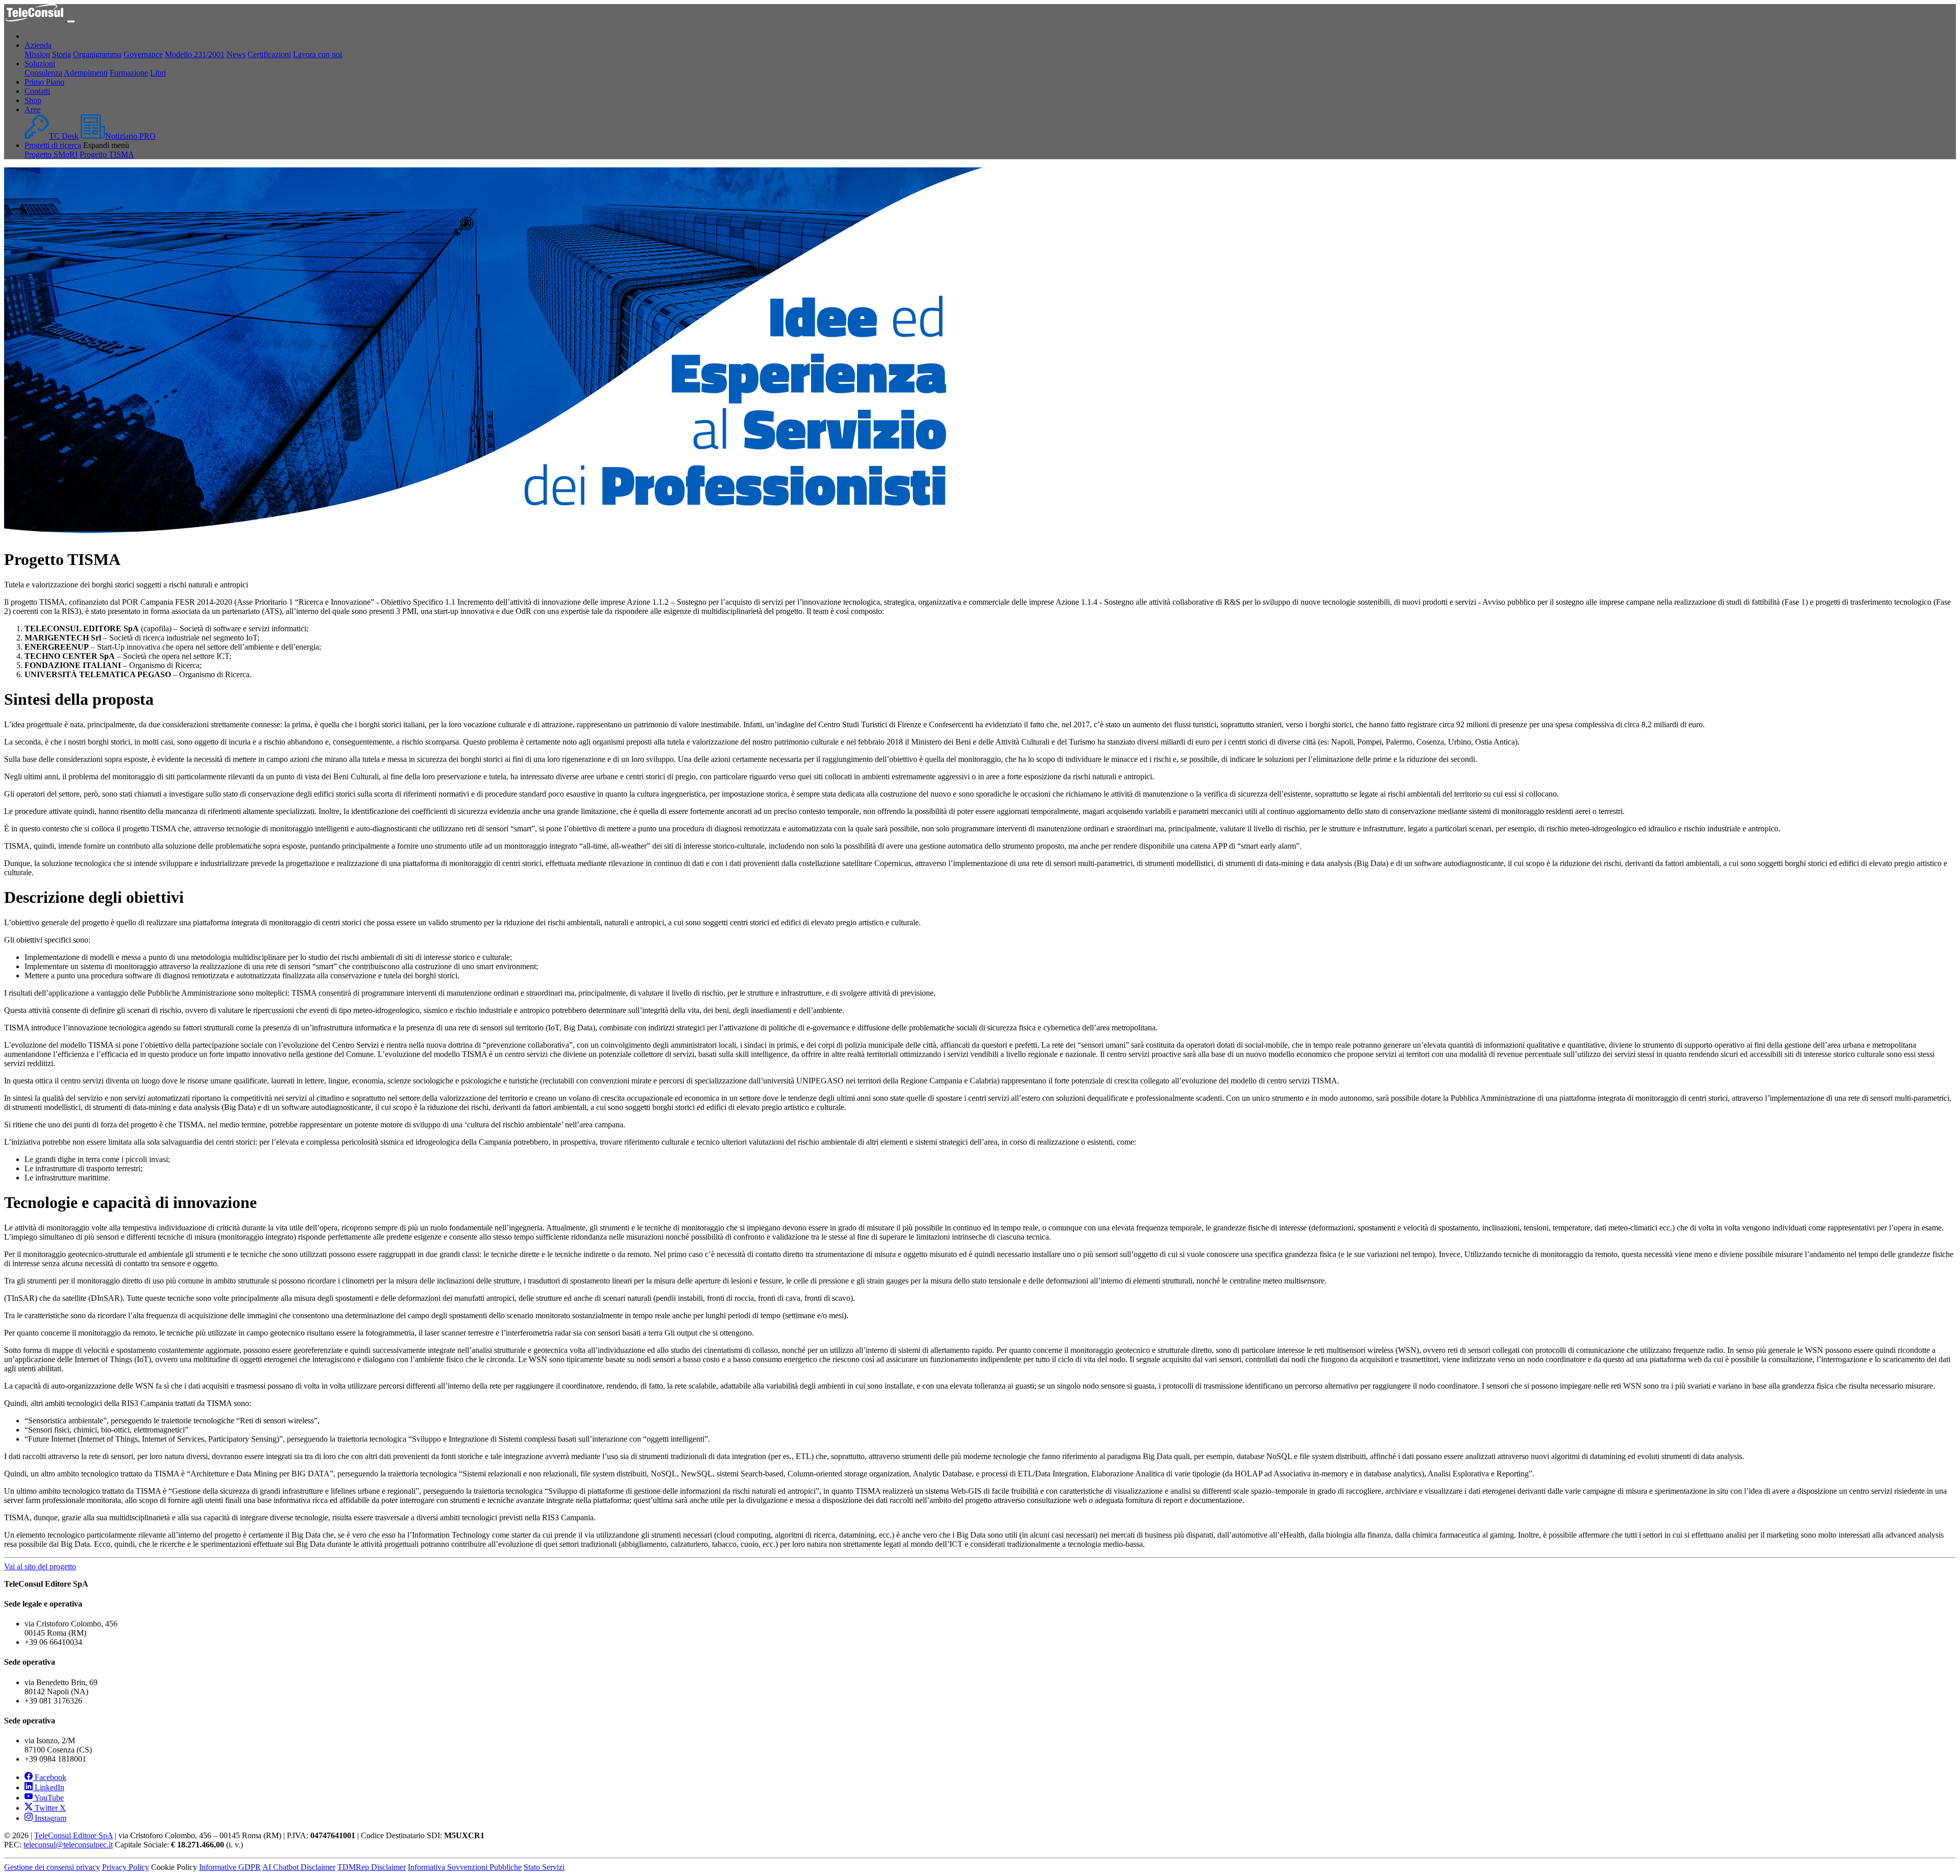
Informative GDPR (230, 1867)
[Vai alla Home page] (35, 19)
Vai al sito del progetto (40, 1566)
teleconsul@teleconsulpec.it (68, 1845)
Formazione (129, 73)
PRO (130, 136)
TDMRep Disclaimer (372, 1867)
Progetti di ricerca (53, 145)
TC (64, 136)
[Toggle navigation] (71, 21)
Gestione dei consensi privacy (52, 1867)
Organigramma (97, 54)
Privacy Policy (126, 1867)
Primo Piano (44, 82)
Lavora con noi (317, 54)
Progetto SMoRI (51, 154)
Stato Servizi (544, 1867)
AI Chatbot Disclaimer (299, 1867)
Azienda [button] (38, 45)
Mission (37, 54)
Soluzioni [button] (40, 64)
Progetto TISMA (107, 154)
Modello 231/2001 (195, 54)
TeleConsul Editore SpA (73, 1835)
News (236, 54)
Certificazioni (269, 54)
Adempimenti (86, 73)
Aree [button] (32, 109)
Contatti (37, 91)
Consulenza (43, 73)
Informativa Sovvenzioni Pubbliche (465, 1867)
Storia (62, 54)
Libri (158, 73)
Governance (143, 54)
